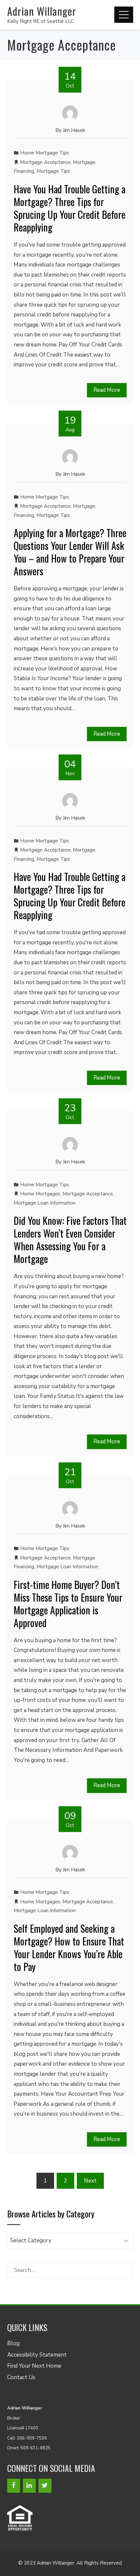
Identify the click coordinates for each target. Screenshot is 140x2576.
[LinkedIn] (29, 2486)
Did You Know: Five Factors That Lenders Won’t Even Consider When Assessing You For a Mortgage (70, 1240)
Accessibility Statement (37, 2355)
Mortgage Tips (53, 171)
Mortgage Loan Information (45, 1203)
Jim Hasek (74, 130)
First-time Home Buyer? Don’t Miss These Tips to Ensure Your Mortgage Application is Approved (68, 1604)
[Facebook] (14, 2486)
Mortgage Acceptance (45, 162)
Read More (107, 390)
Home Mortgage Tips (45, 153)
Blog (13, 2343)
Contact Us (21, 2377)
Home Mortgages (40, 1194)
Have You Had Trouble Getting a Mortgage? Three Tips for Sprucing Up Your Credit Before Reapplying (70, 208)
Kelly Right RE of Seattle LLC (41, 21)
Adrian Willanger (42, 11)
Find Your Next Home (34, 2366)
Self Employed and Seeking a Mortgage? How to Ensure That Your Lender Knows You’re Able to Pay (69, 1947)
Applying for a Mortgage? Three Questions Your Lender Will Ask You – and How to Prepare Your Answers (70, 552)
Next (90, 2181)
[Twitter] (45, 2486)
